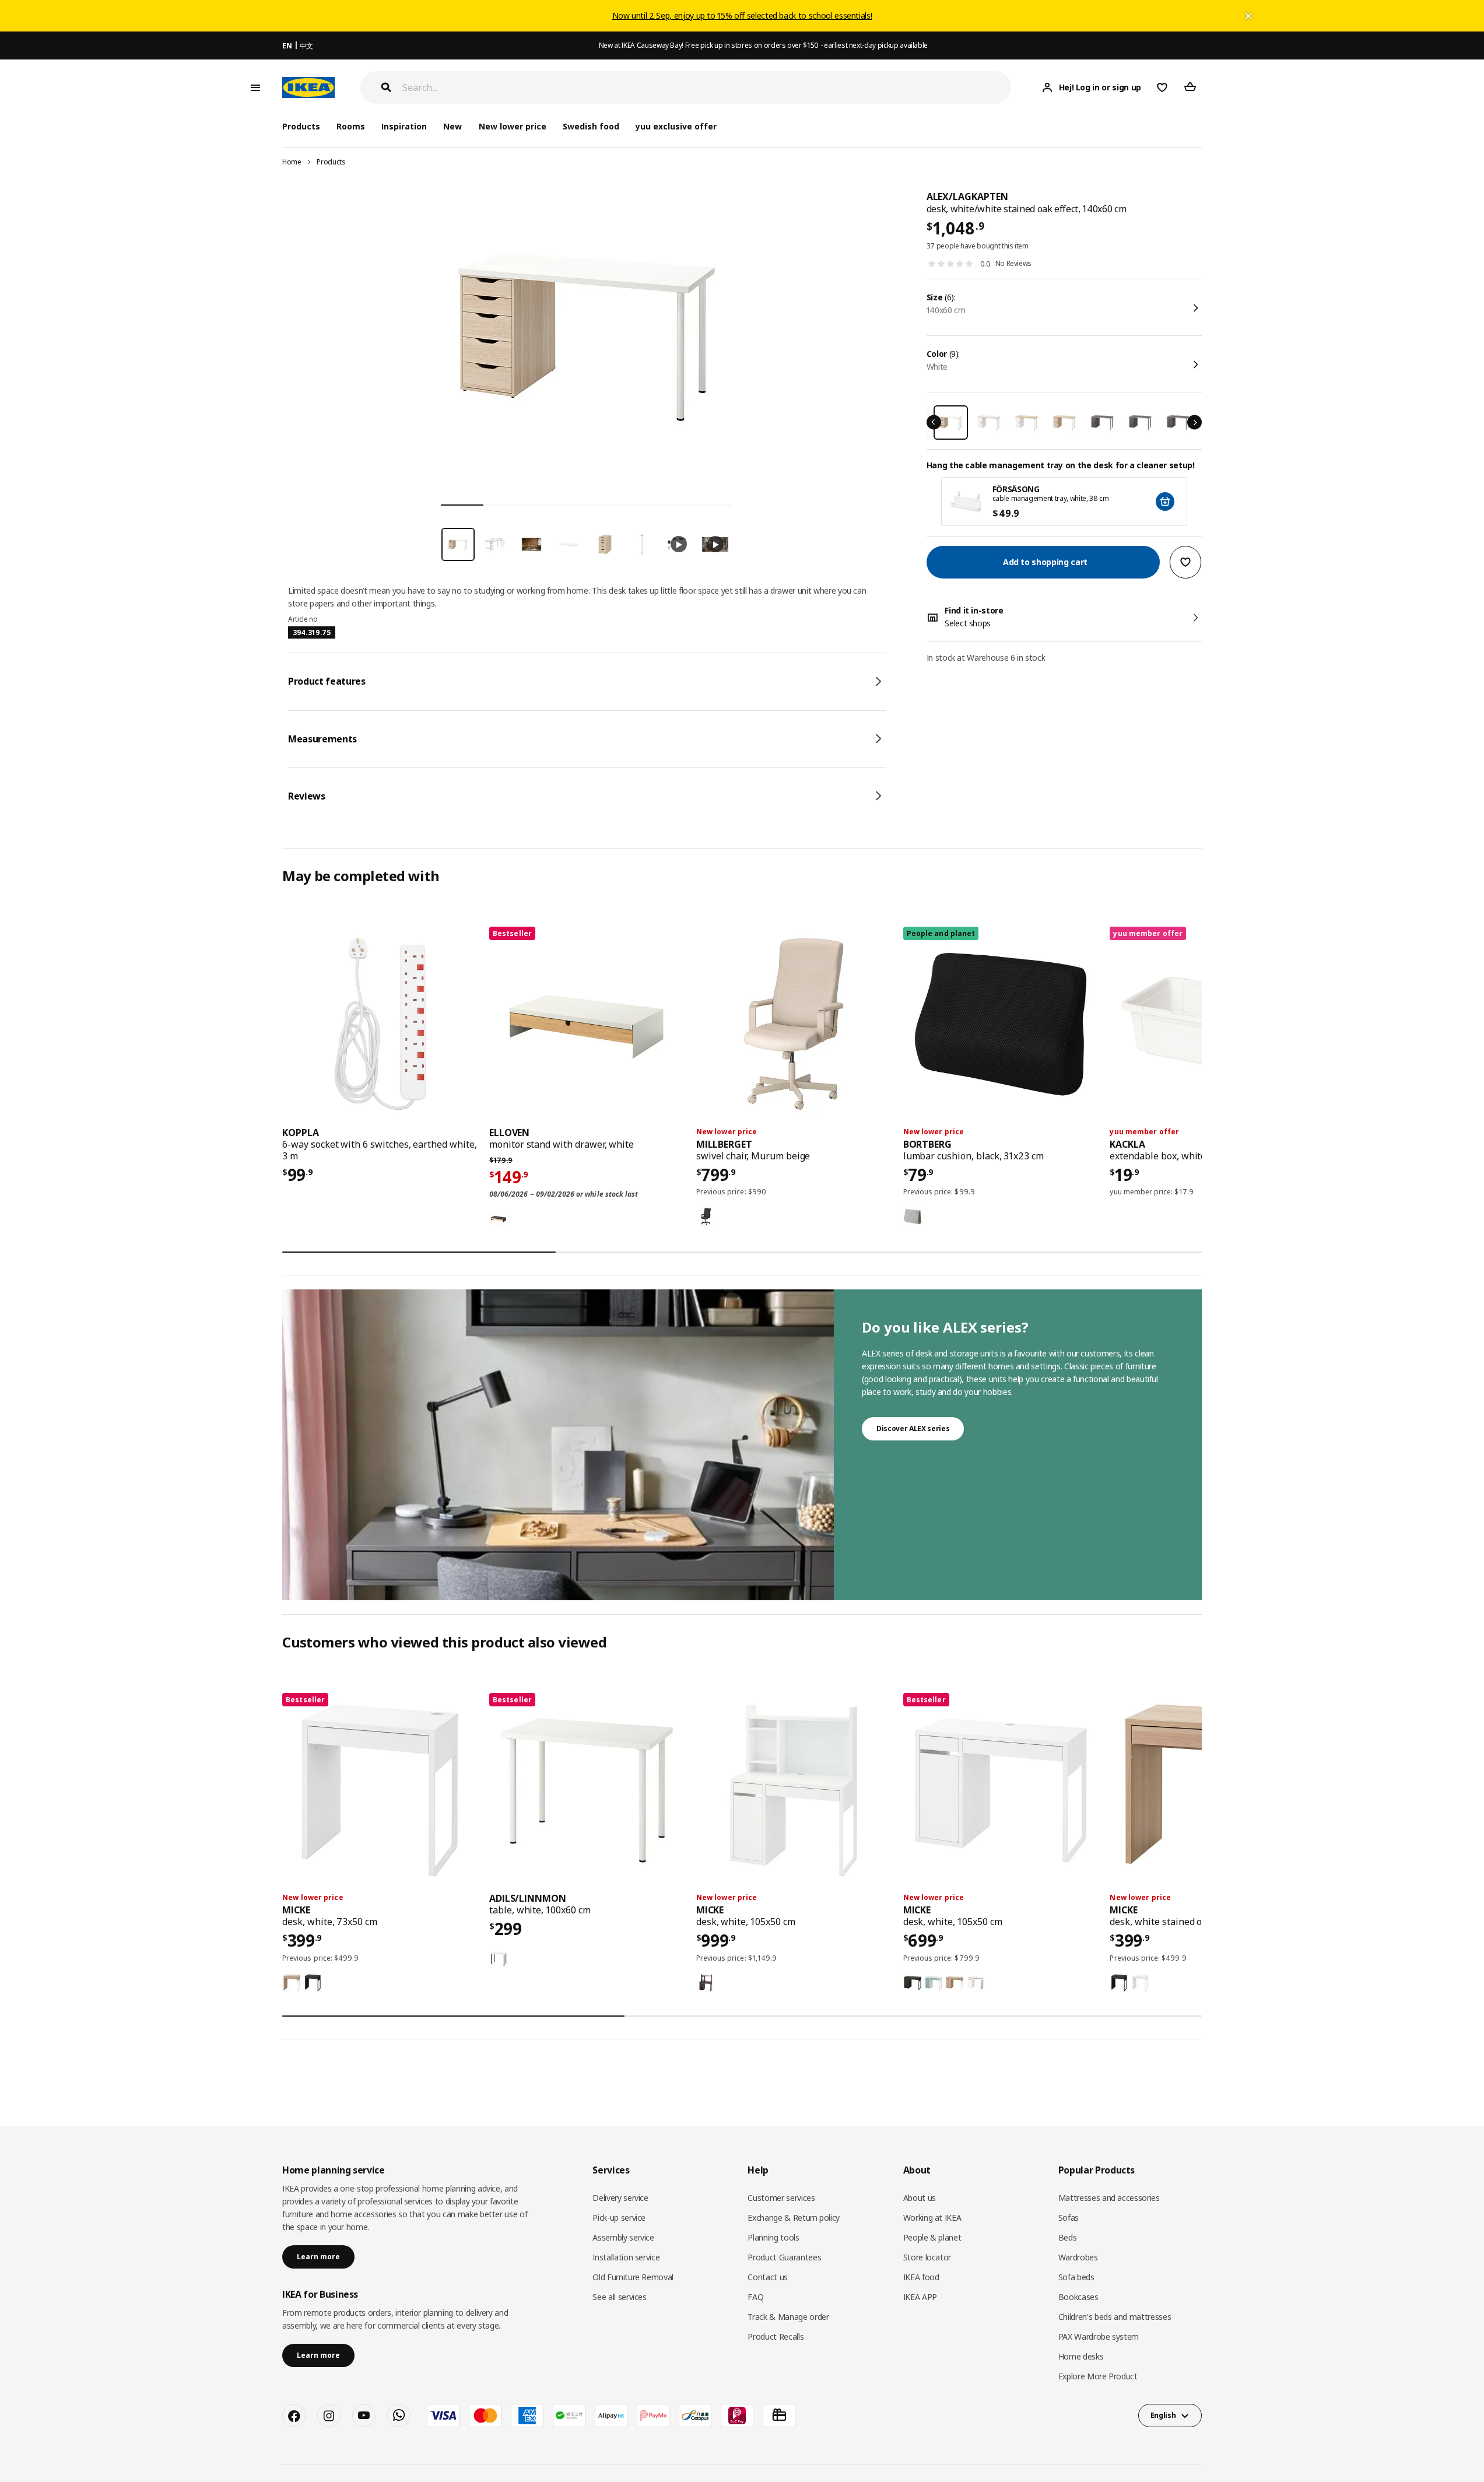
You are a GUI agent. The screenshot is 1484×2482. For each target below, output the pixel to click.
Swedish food (591, 126)
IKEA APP (920, 2297)
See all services (619, 2297)
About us (920, 2198)
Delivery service (620, 2198)
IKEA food (921, 2277)
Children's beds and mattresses (1115, 2317)
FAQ (755, 2297)
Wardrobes (1078, 2257)
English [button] (1163, 2415)
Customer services (781, 2198)
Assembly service (623, 2237)
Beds (1068, 2237)
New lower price (513, 126)
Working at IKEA (932, 2218)
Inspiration (404, 126)
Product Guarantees (784, 2257)
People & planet (932, 2237)
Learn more (318, 2257)
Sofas (1069, 2218)
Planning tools (773, 2237)
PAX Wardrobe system (1099, 2336)
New (452, 126)
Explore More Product (1098, 2376)
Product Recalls (776, 2336)
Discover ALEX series (913, 1428)
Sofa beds (1076, 2277)
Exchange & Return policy (794, 2218)
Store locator (927, 2257)
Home (292, 162)
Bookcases (1078, 2297)
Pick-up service (619, 2218)
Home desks (1081, 2356)
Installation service (626, 2257)
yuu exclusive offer (676, 126)
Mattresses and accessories (1109, 2198)
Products (331, 162)
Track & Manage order (788, 2317)
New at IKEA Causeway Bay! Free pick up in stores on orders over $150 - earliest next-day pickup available (763, 45)
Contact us (768, 2277)
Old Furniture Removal (633, 2277)
